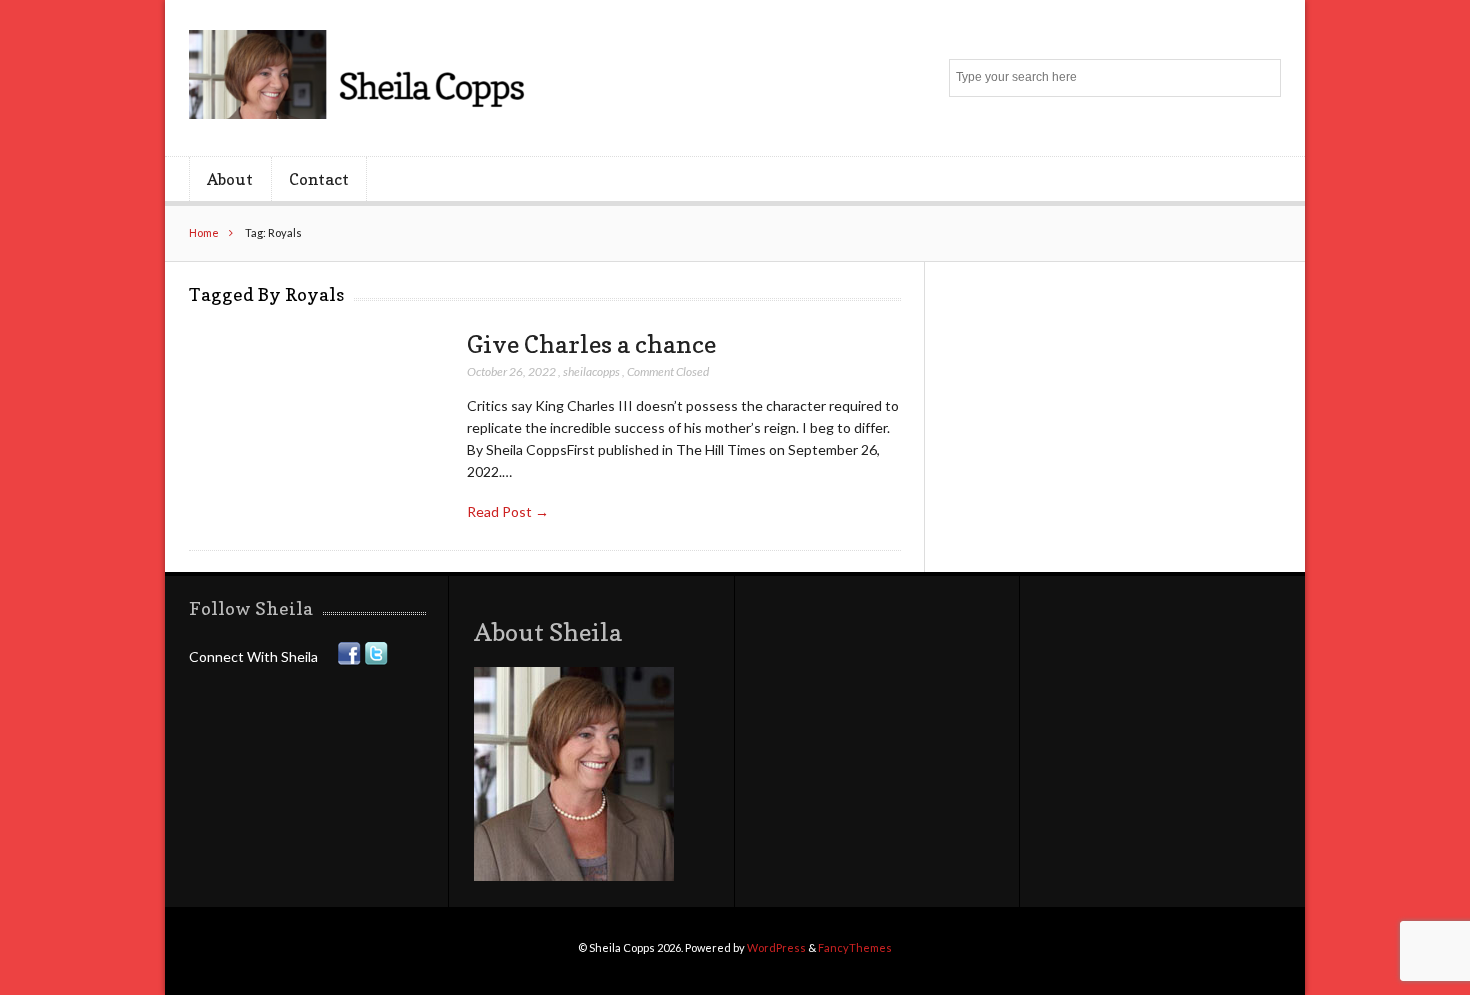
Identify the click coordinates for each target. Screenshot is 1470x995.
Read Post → (508, 511)
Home (204, 232)
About (230, 179)
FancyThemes (855, 947)
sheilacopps (591, 371)
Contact (319, 179)
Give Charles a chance (591, 344)
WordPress (776, 947)
